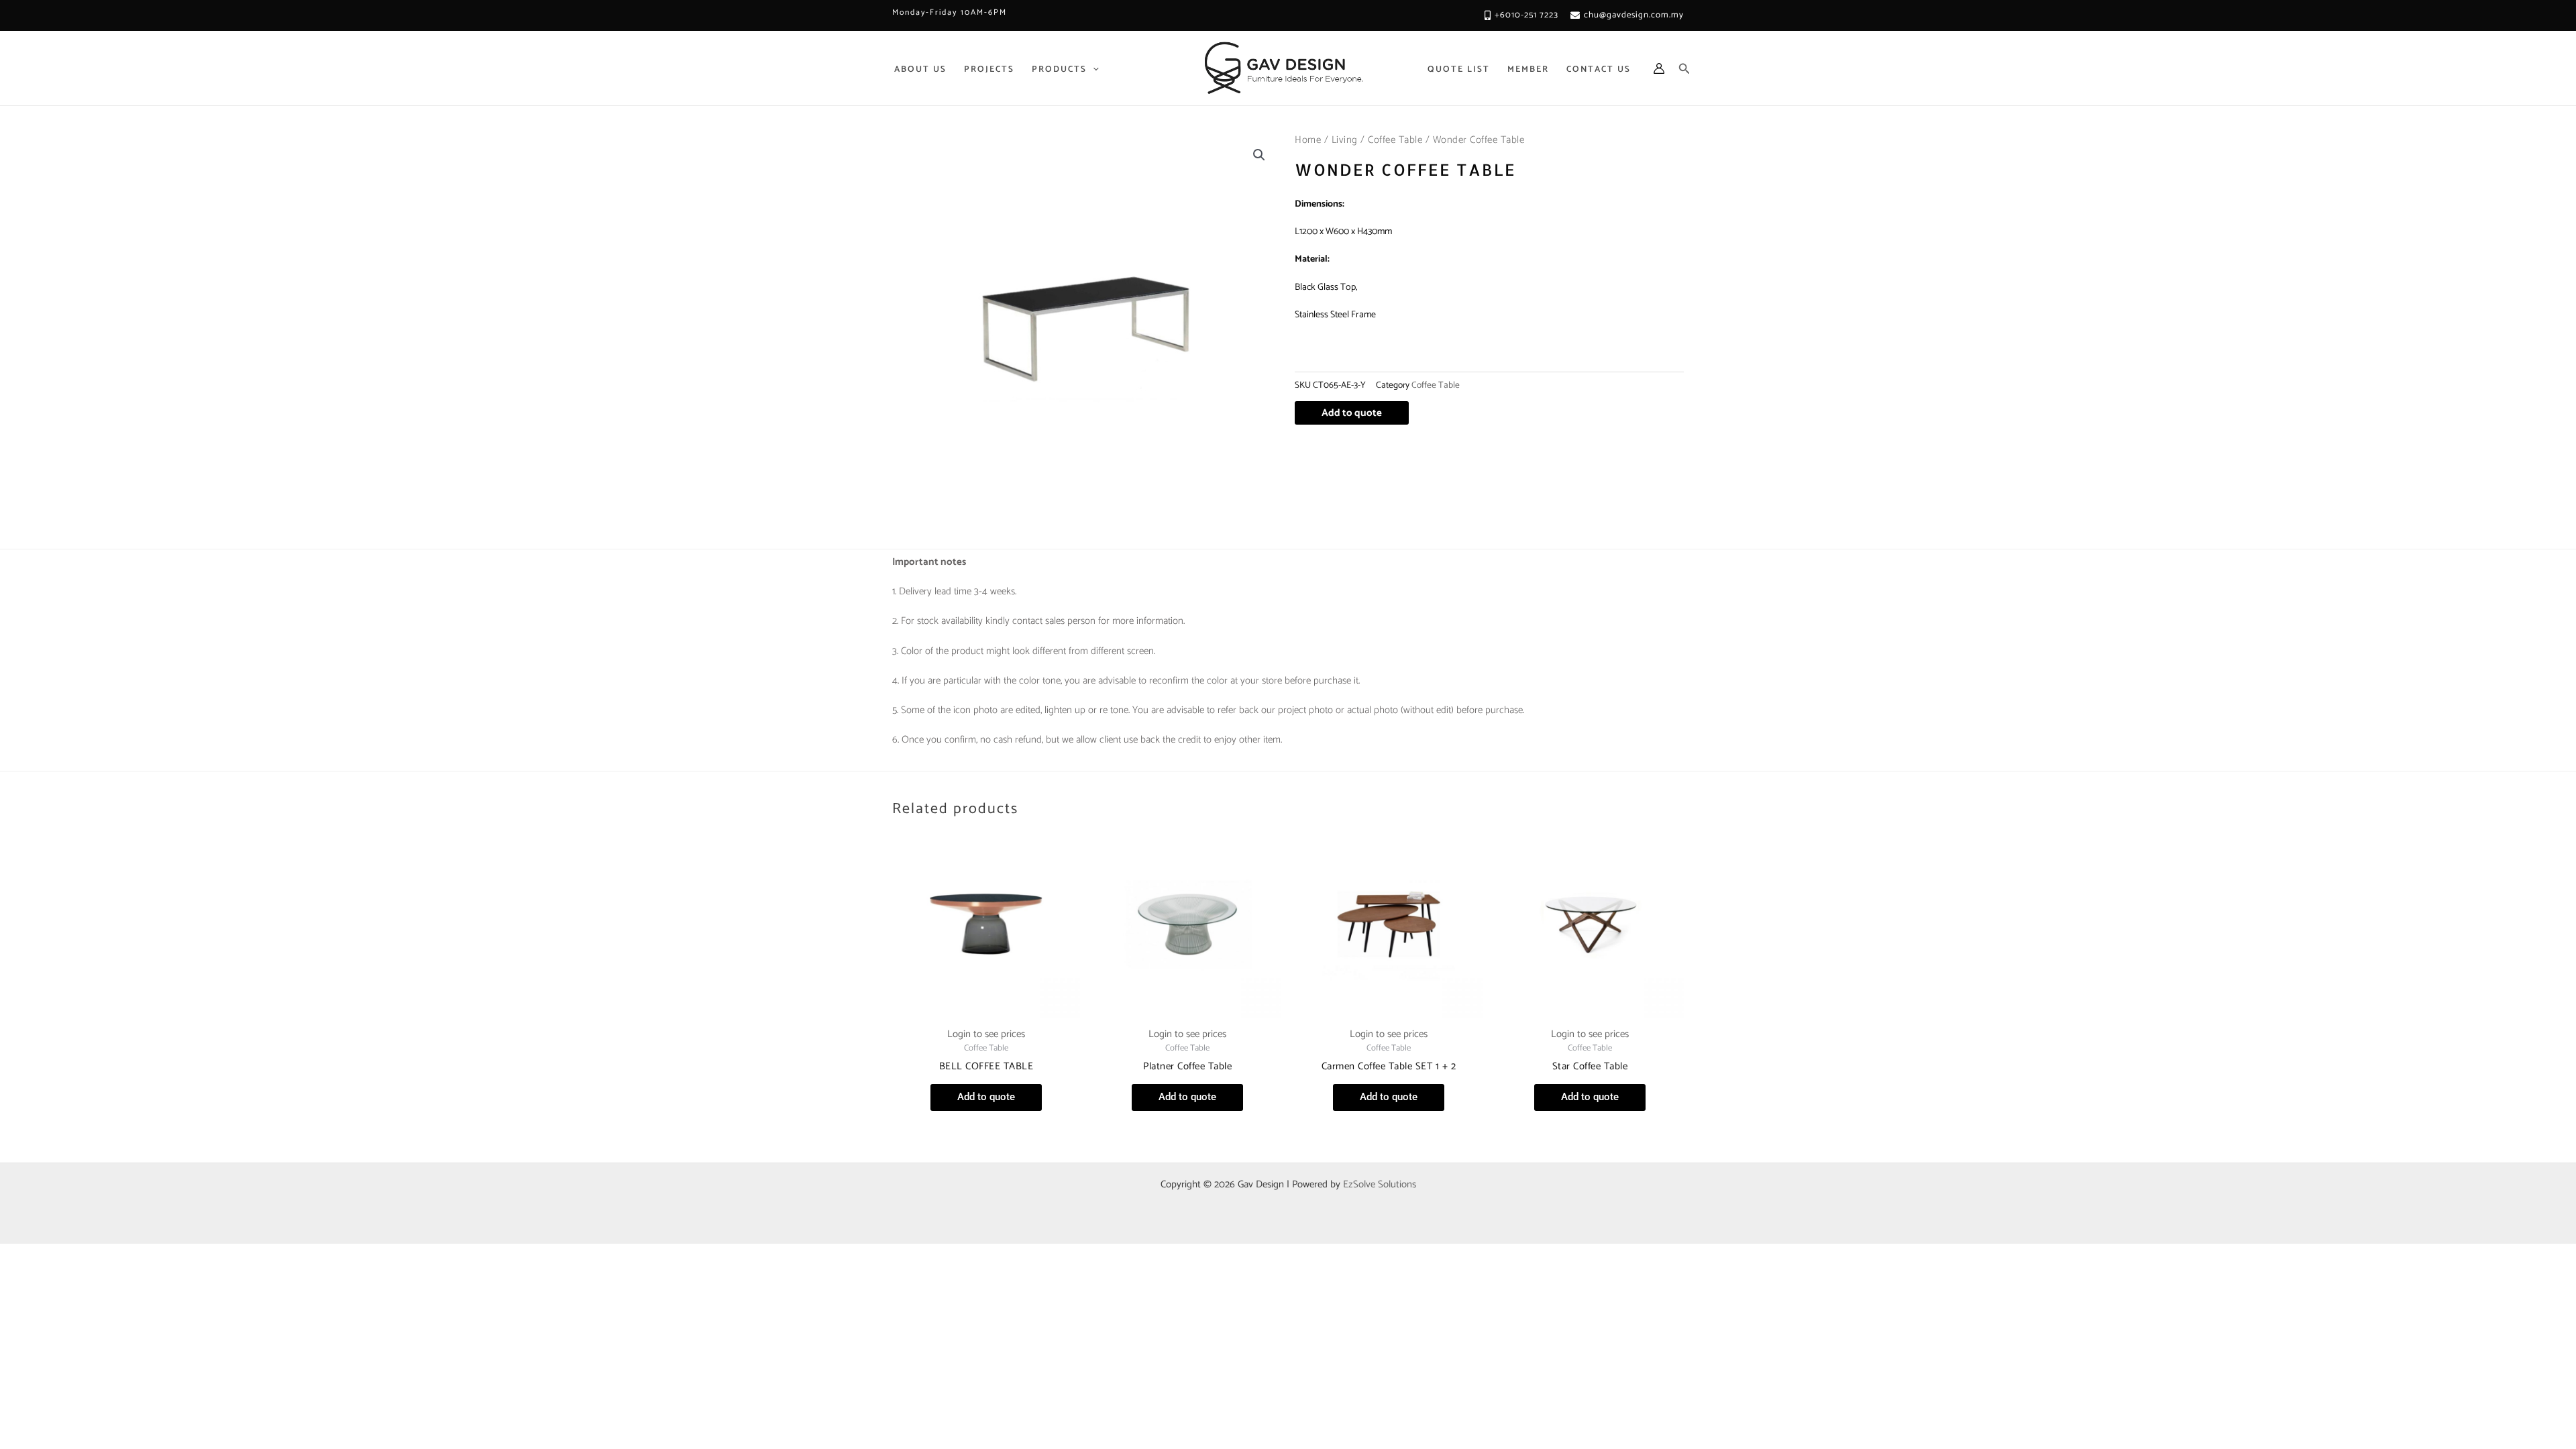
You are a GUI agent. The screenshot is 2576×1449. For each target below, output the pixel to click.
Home (1308, 140)
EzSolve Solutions (1380, 1184)
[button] (1259, 155)
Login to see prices (986, 1034)
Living (1345, 140)
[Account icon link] (1659, 68)
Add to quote (1352, 413)
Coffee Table (1395, 140)
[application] (1093, 69)
